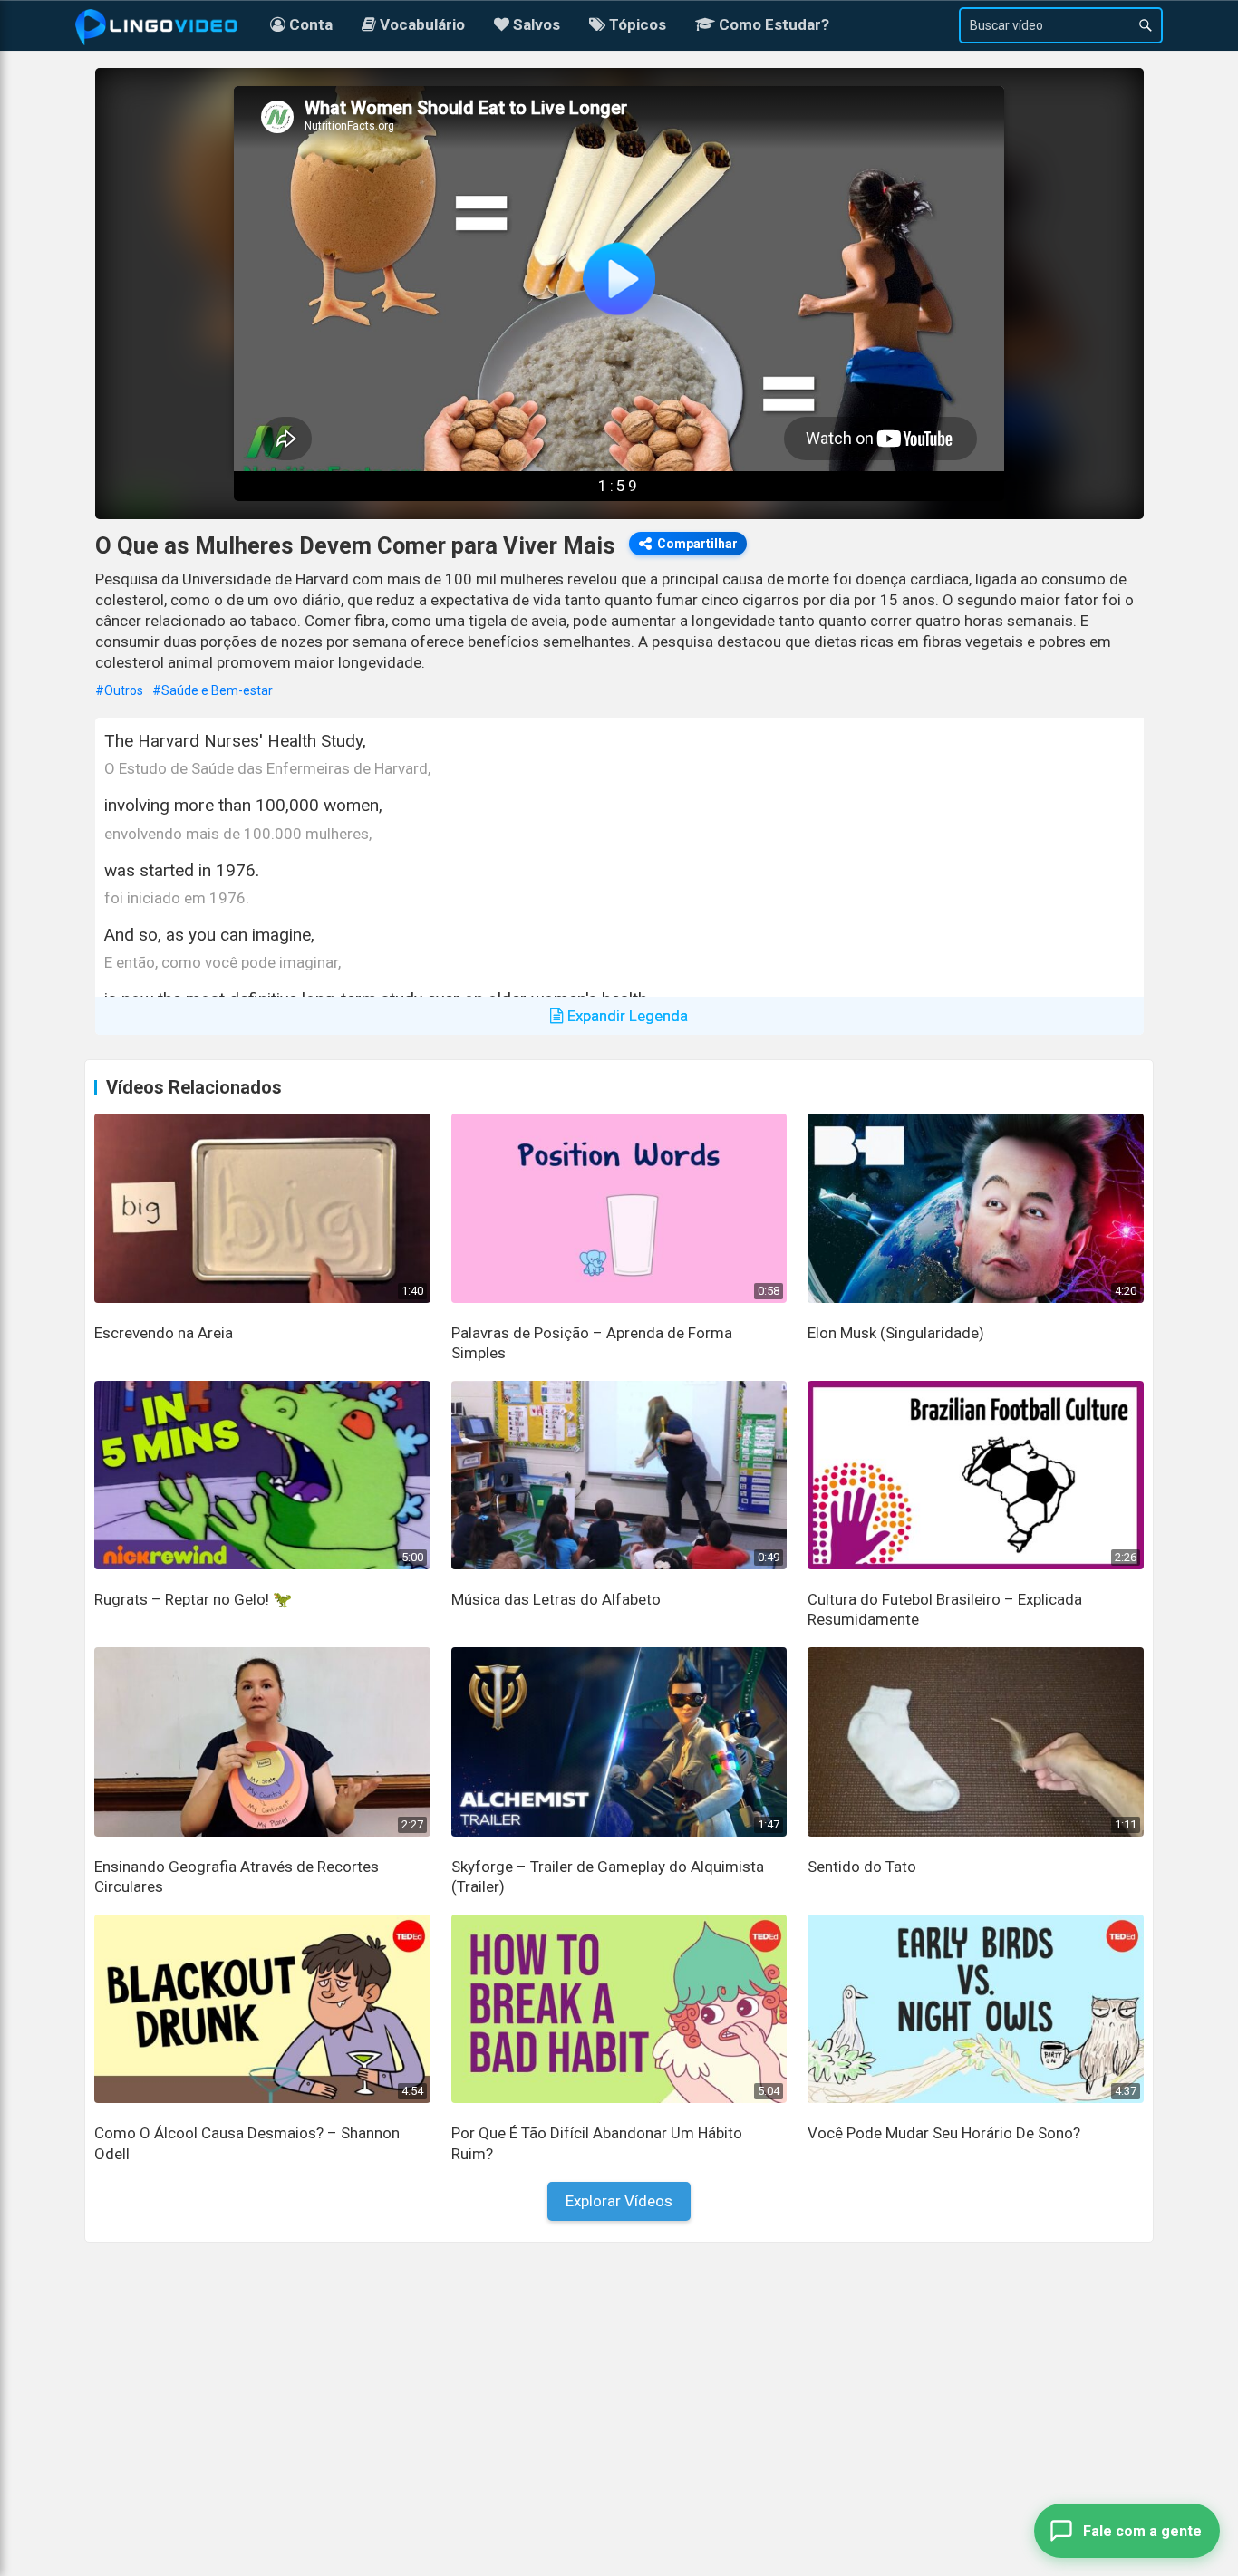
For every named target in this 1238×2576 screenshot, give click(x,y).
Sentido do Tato (862, 1867)
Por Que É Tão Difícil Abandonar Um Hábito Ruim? (597, 2143)
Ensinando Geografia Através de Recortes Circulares (237, 1877)
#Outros (119, 690)
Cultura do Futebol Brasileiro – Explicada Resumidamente (945, 1609)
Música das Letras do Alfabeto (556, 1599)
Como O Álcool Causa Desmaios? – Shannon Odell (247, 2143)
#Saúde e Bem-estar (213, 690)
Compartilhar (697, 544)
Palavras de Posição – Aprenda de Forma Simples (592, 1343)
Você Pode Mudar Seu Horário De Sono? (944, 2133)
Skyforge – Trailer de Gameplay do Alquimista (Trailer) (608, 1877)
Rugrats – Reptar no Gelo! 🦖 (193, 1599)
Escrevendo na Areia (164, 1333)
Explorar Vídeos (619, 2201)
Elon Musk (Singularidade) (896, 1333)
